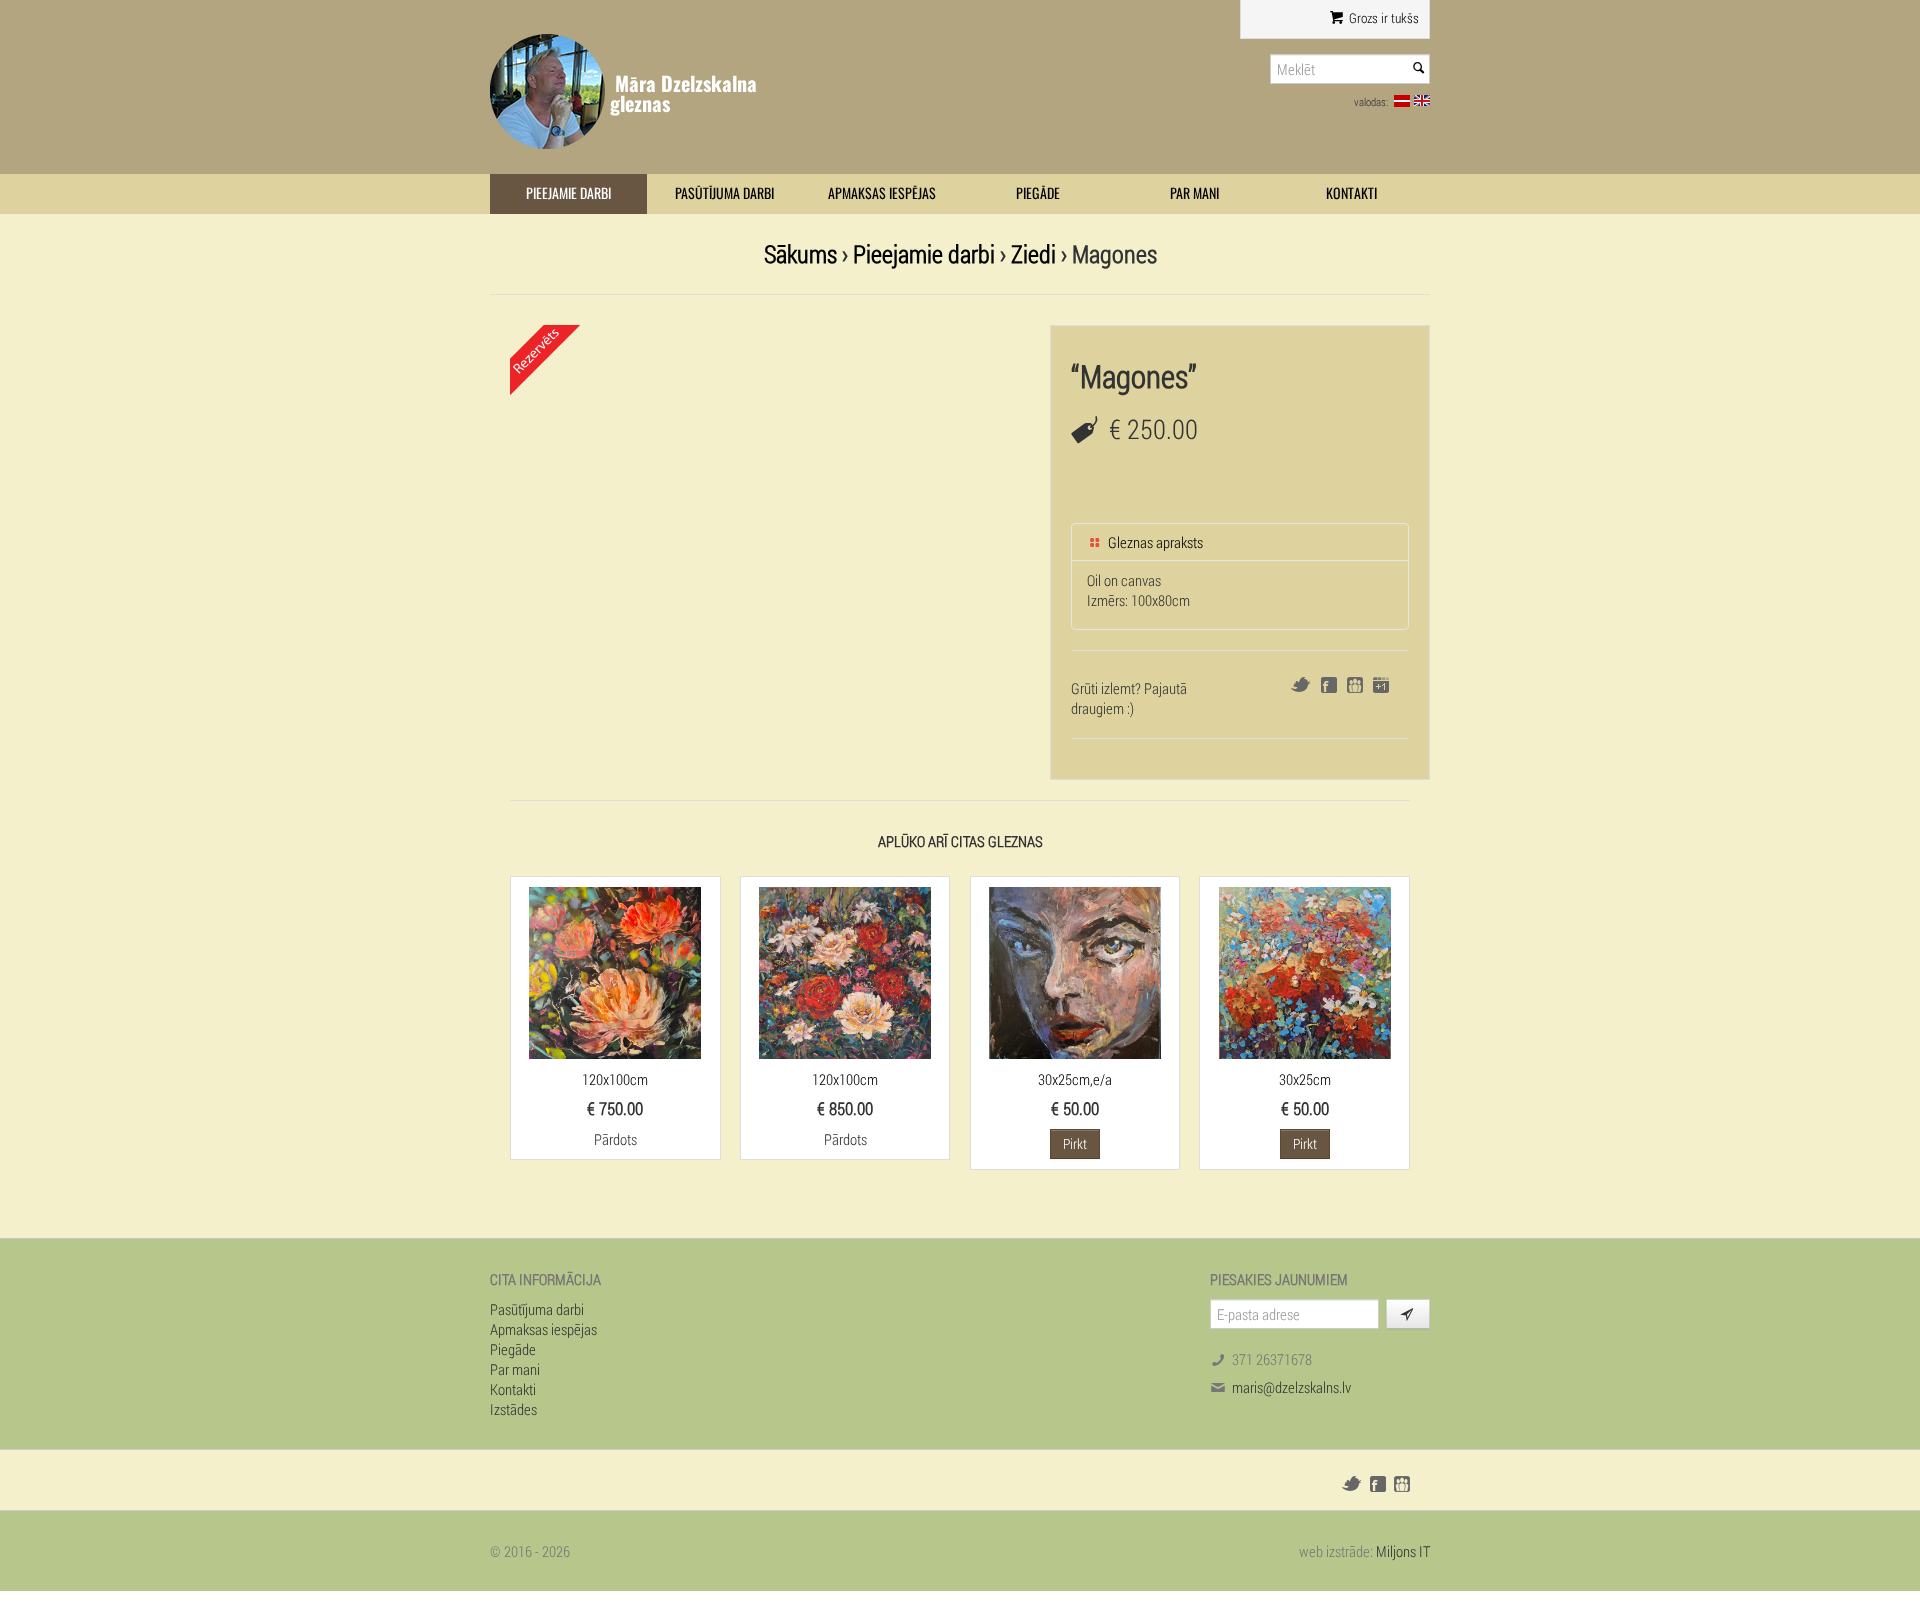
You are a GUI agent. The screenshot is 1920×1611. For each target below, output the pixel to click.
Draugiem (1355, 685)
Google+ (1381, 685)
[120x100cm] (615, 971)
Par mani (1194, 193)
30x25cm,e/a (1075, 1079)
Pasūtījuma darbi (724, 193)
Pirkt (1075, 1143)
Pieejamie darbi (568, 193)
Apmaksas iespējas (882, 193)
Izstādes (513, 1409)
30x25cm (1305, 1079)
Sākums (800, 253)
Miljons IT (1403, 1551)
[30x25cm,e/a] (1075, 971)
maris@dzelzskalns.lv (1291, 1387)
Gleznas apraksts (1154, 542)
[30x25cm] (1305, 971)
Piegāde (1038, 193)
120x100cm (615, 1079)
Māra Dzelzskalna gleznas (683, 93)
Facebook (1329, 685)
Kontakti (1351, 193)
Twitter (1300, 684)
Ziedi (1033, 253)
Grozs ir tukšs (1382, 18)
